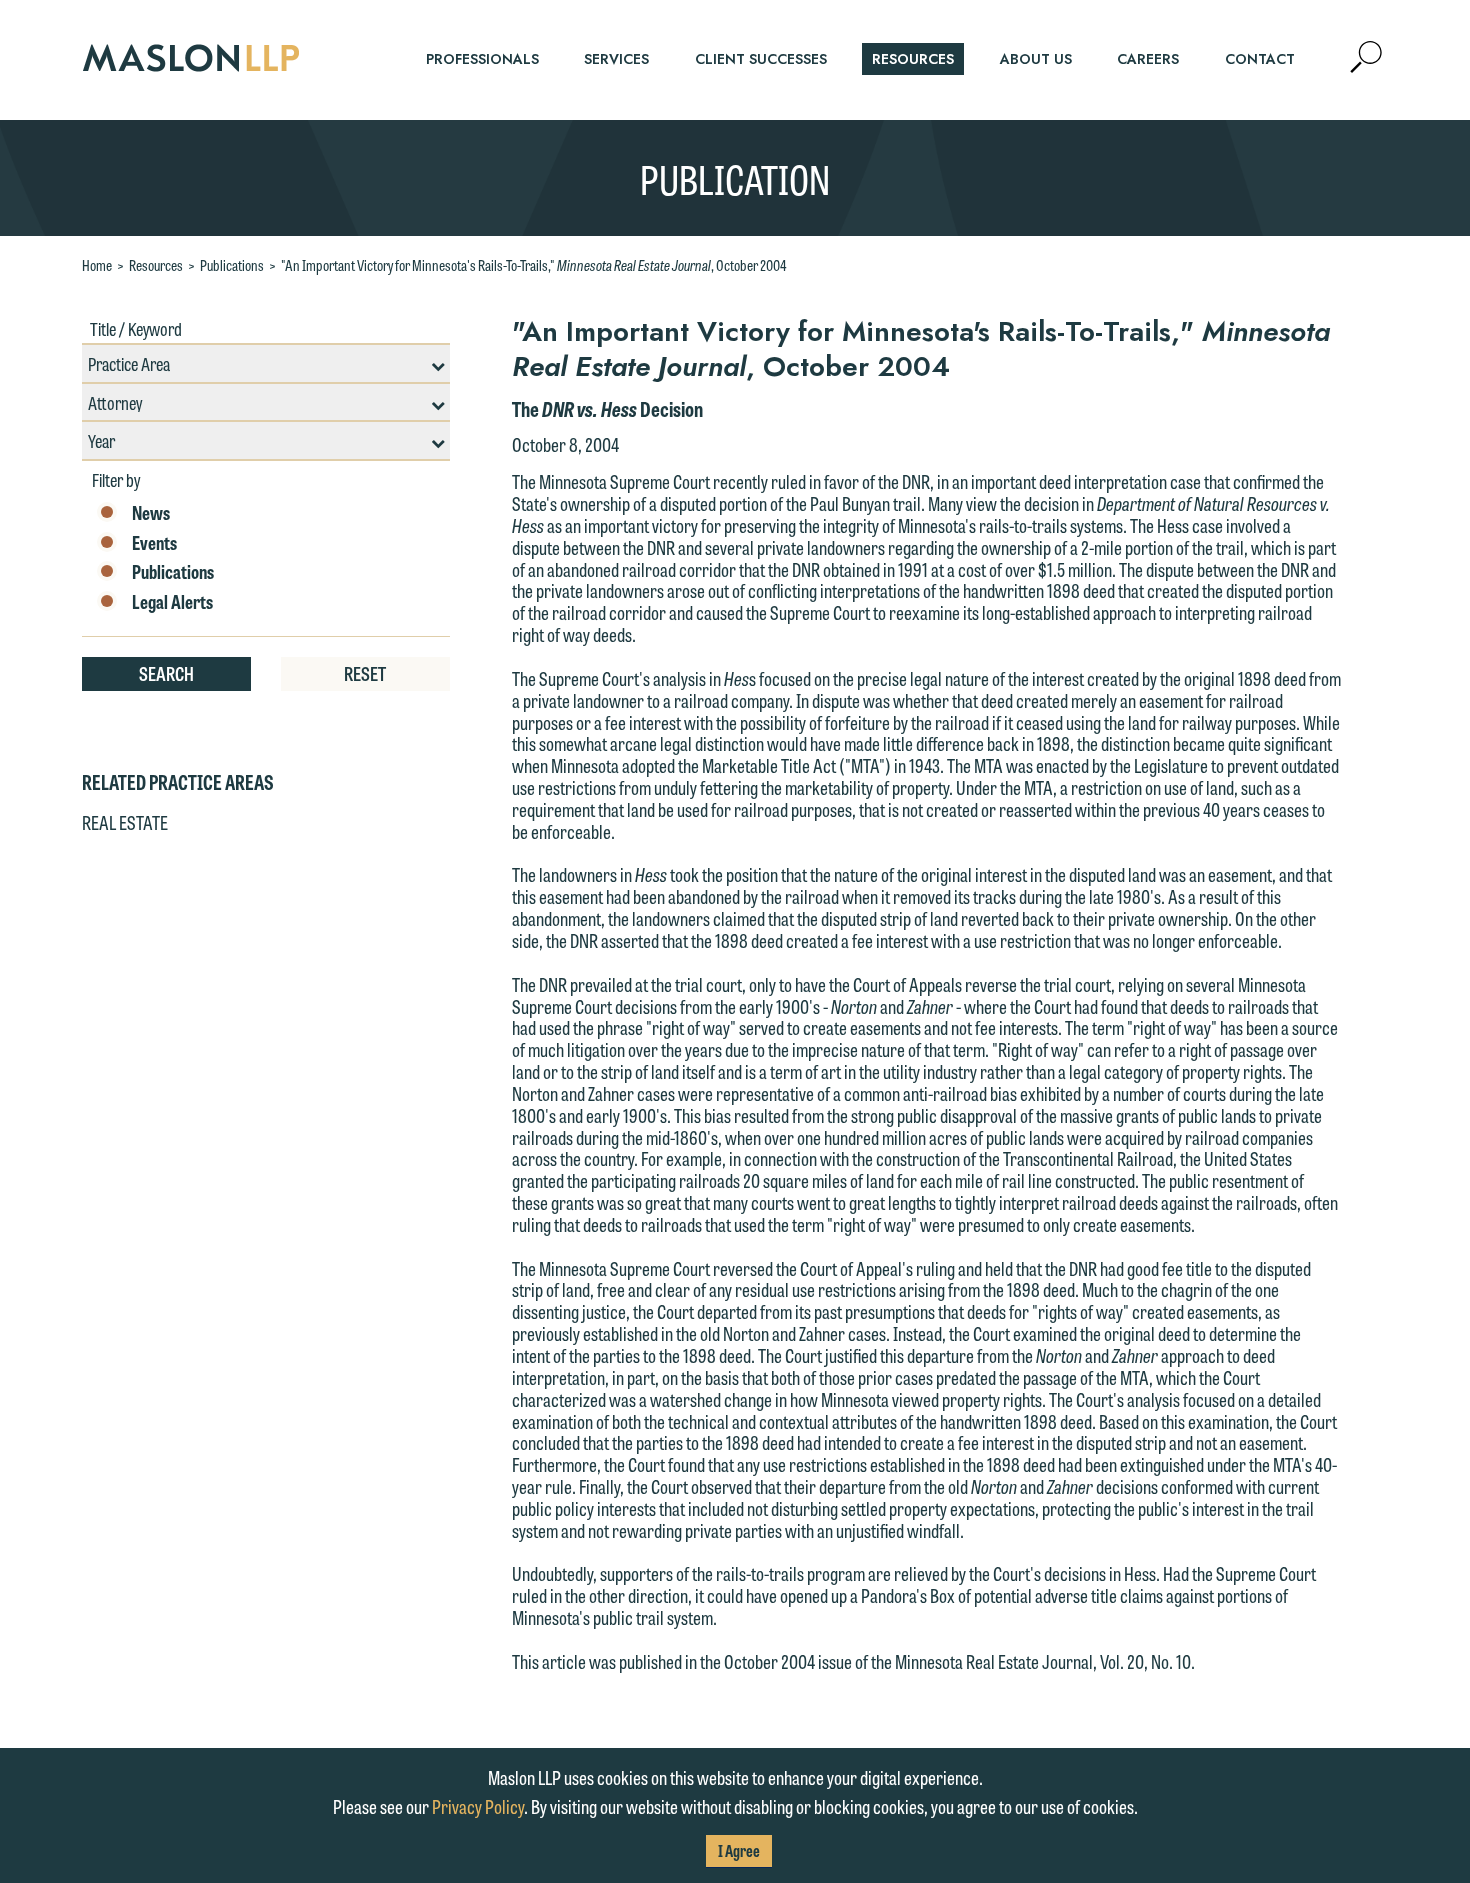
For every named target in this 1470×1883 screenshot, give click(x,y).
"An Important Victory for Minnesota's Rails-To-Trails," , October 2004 (533, 265)
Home (97, 265)
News (151, 513)
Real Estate (125, 822)
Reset (365, 673)
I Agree (739, 1850)
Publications (232, 265)
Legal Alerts (172, 602)
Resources (156, 265)
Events (154, 543)
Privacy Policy (478, 1806)
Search (166, 673)
